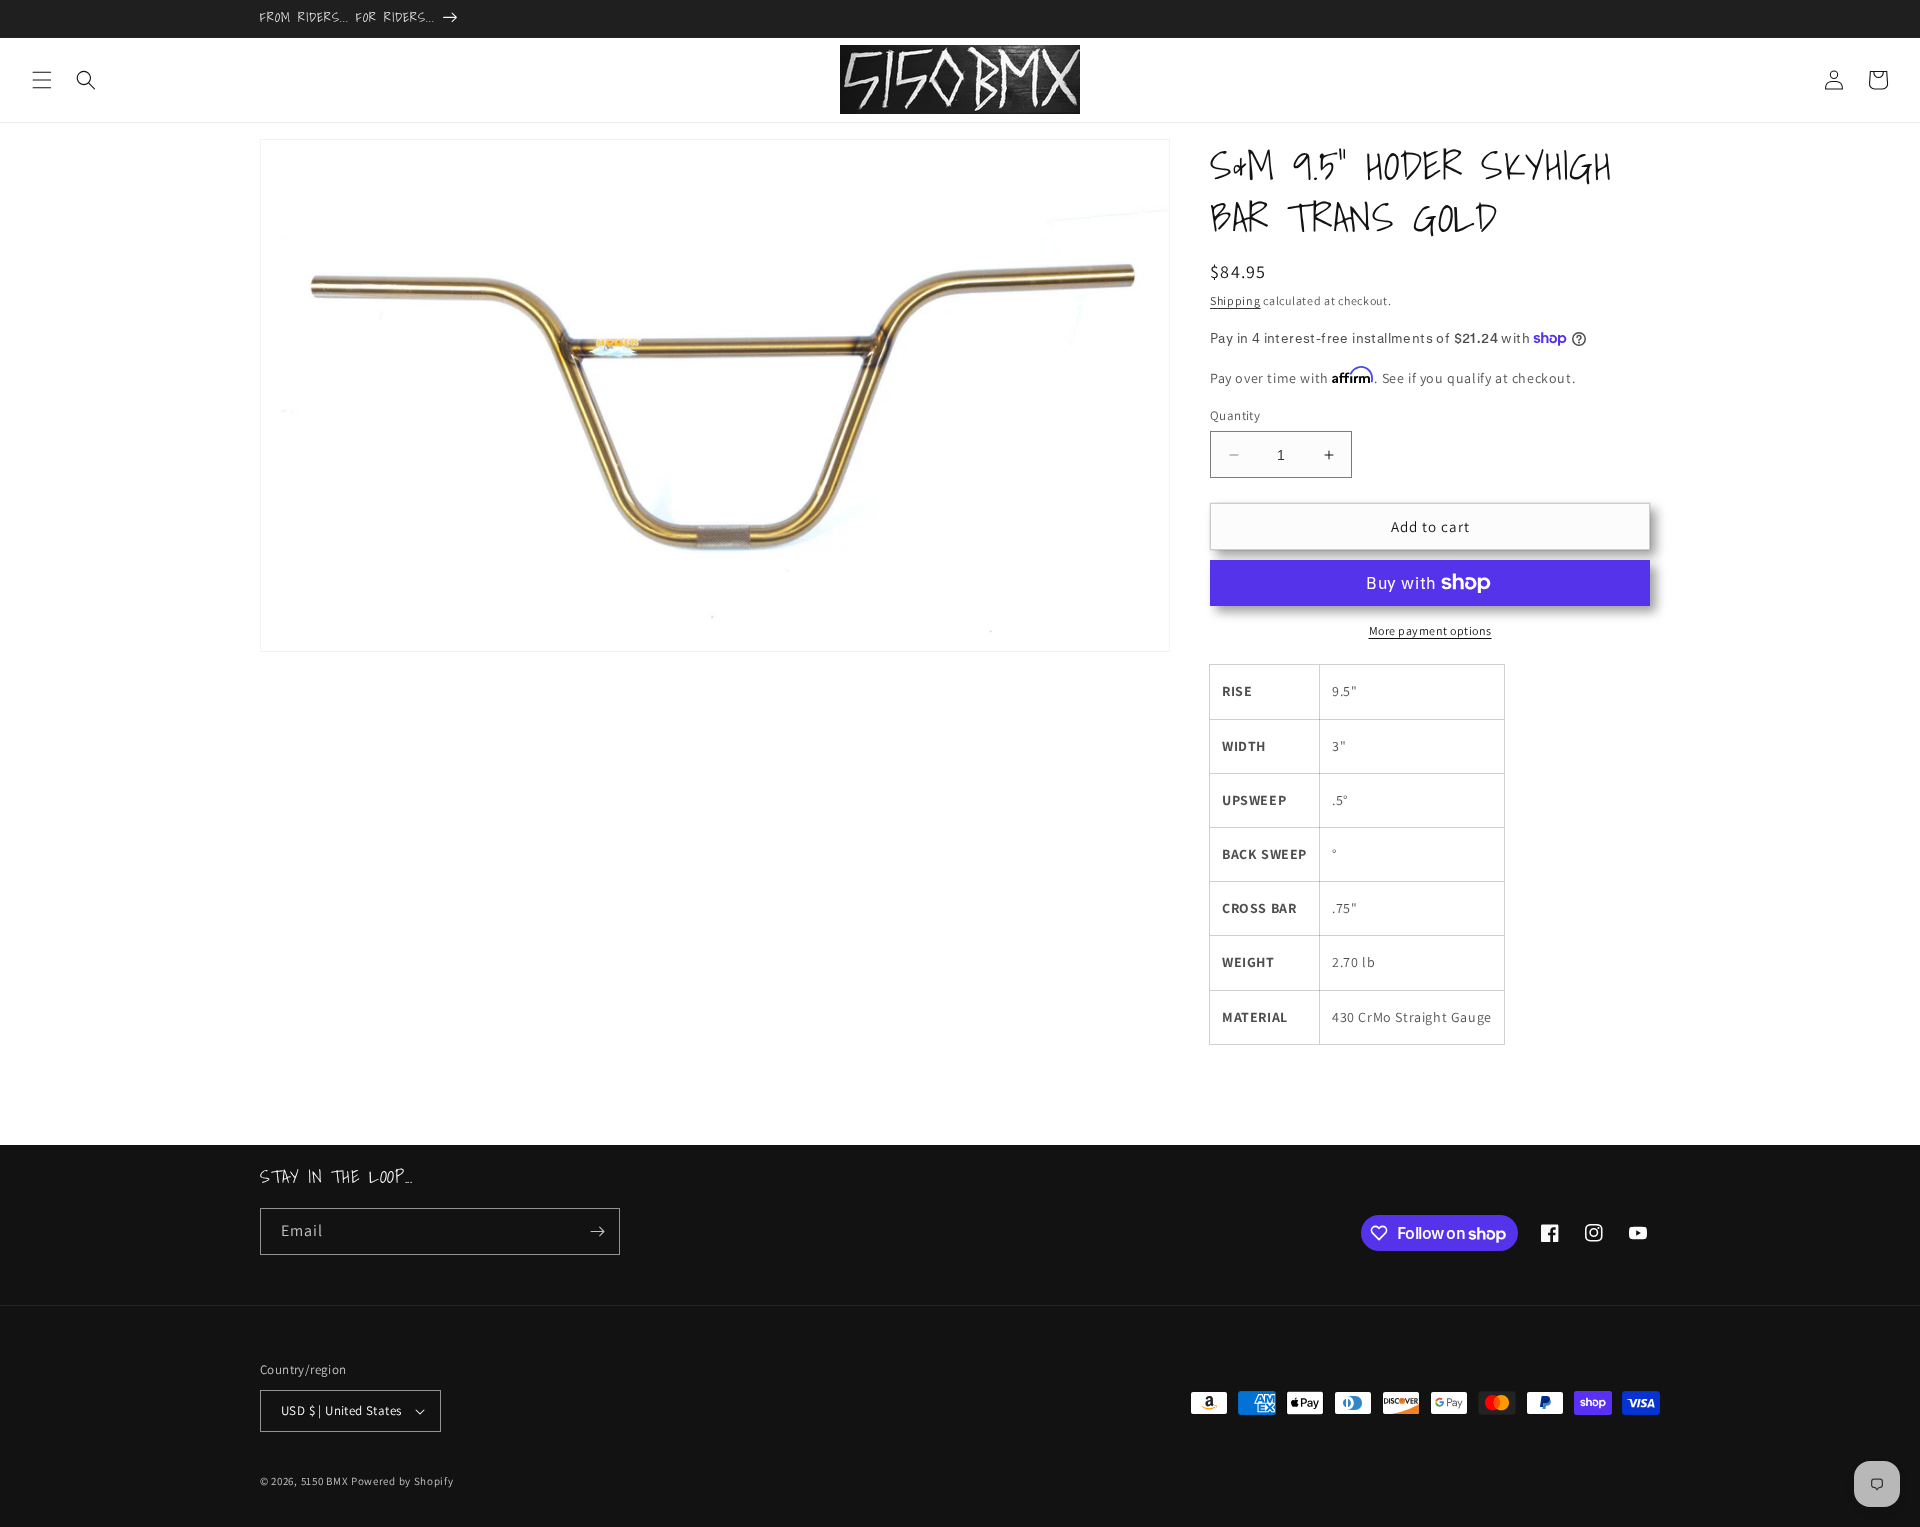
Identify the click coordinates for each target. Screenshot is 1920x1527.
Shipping (1235, 300)
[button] (42, 80)
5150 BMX (325, 1481)
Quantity (1235, 415)
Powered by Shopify (402, 1481)
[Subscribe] (597, 1231)
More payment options (1430, 630)
